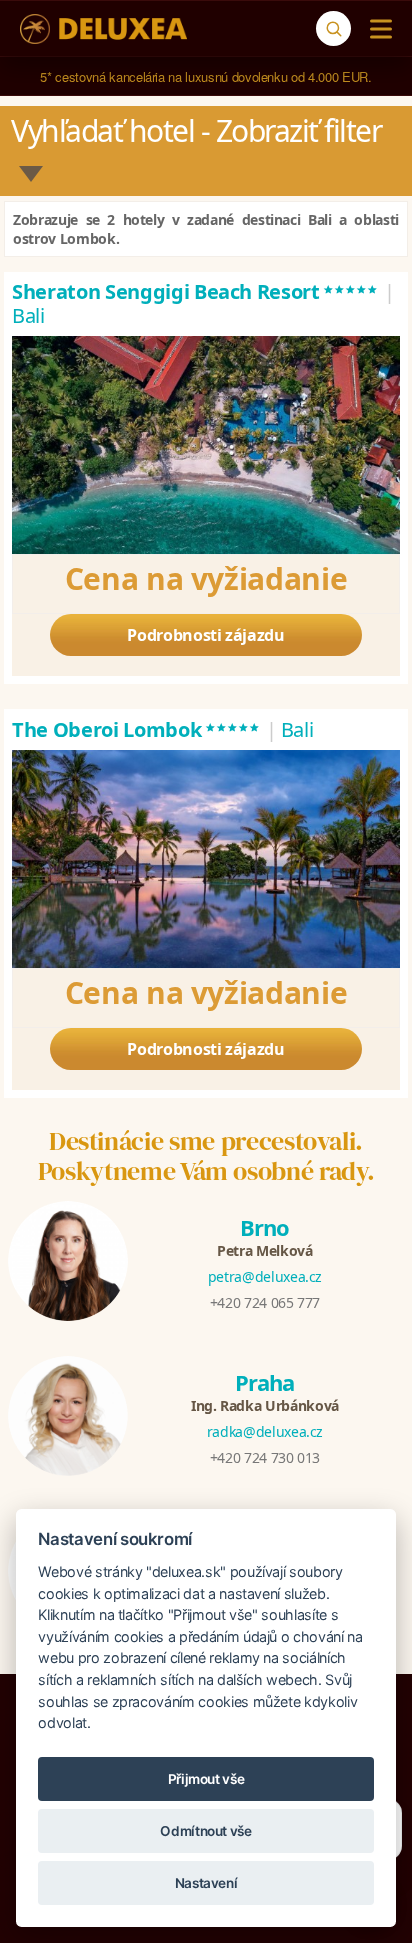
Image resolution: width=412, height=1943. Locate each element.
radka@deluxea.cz (265, 1431)
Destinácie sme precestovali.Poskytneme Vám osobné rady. (206, 1156)
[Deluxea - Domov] (103, 29)
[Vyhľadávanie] (333, 28)
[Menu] (376, 29)
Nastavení (206, 1883)
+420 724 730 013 (265, 1457)
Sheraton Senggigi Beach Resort (195, 291)
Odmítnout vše (205, 1831)
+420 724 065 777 (265, 1302)
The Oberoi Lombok (136, 729)
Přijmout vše (206, 1779)
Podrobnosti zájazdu (205, 635)
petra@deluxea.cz (265, 1276)
